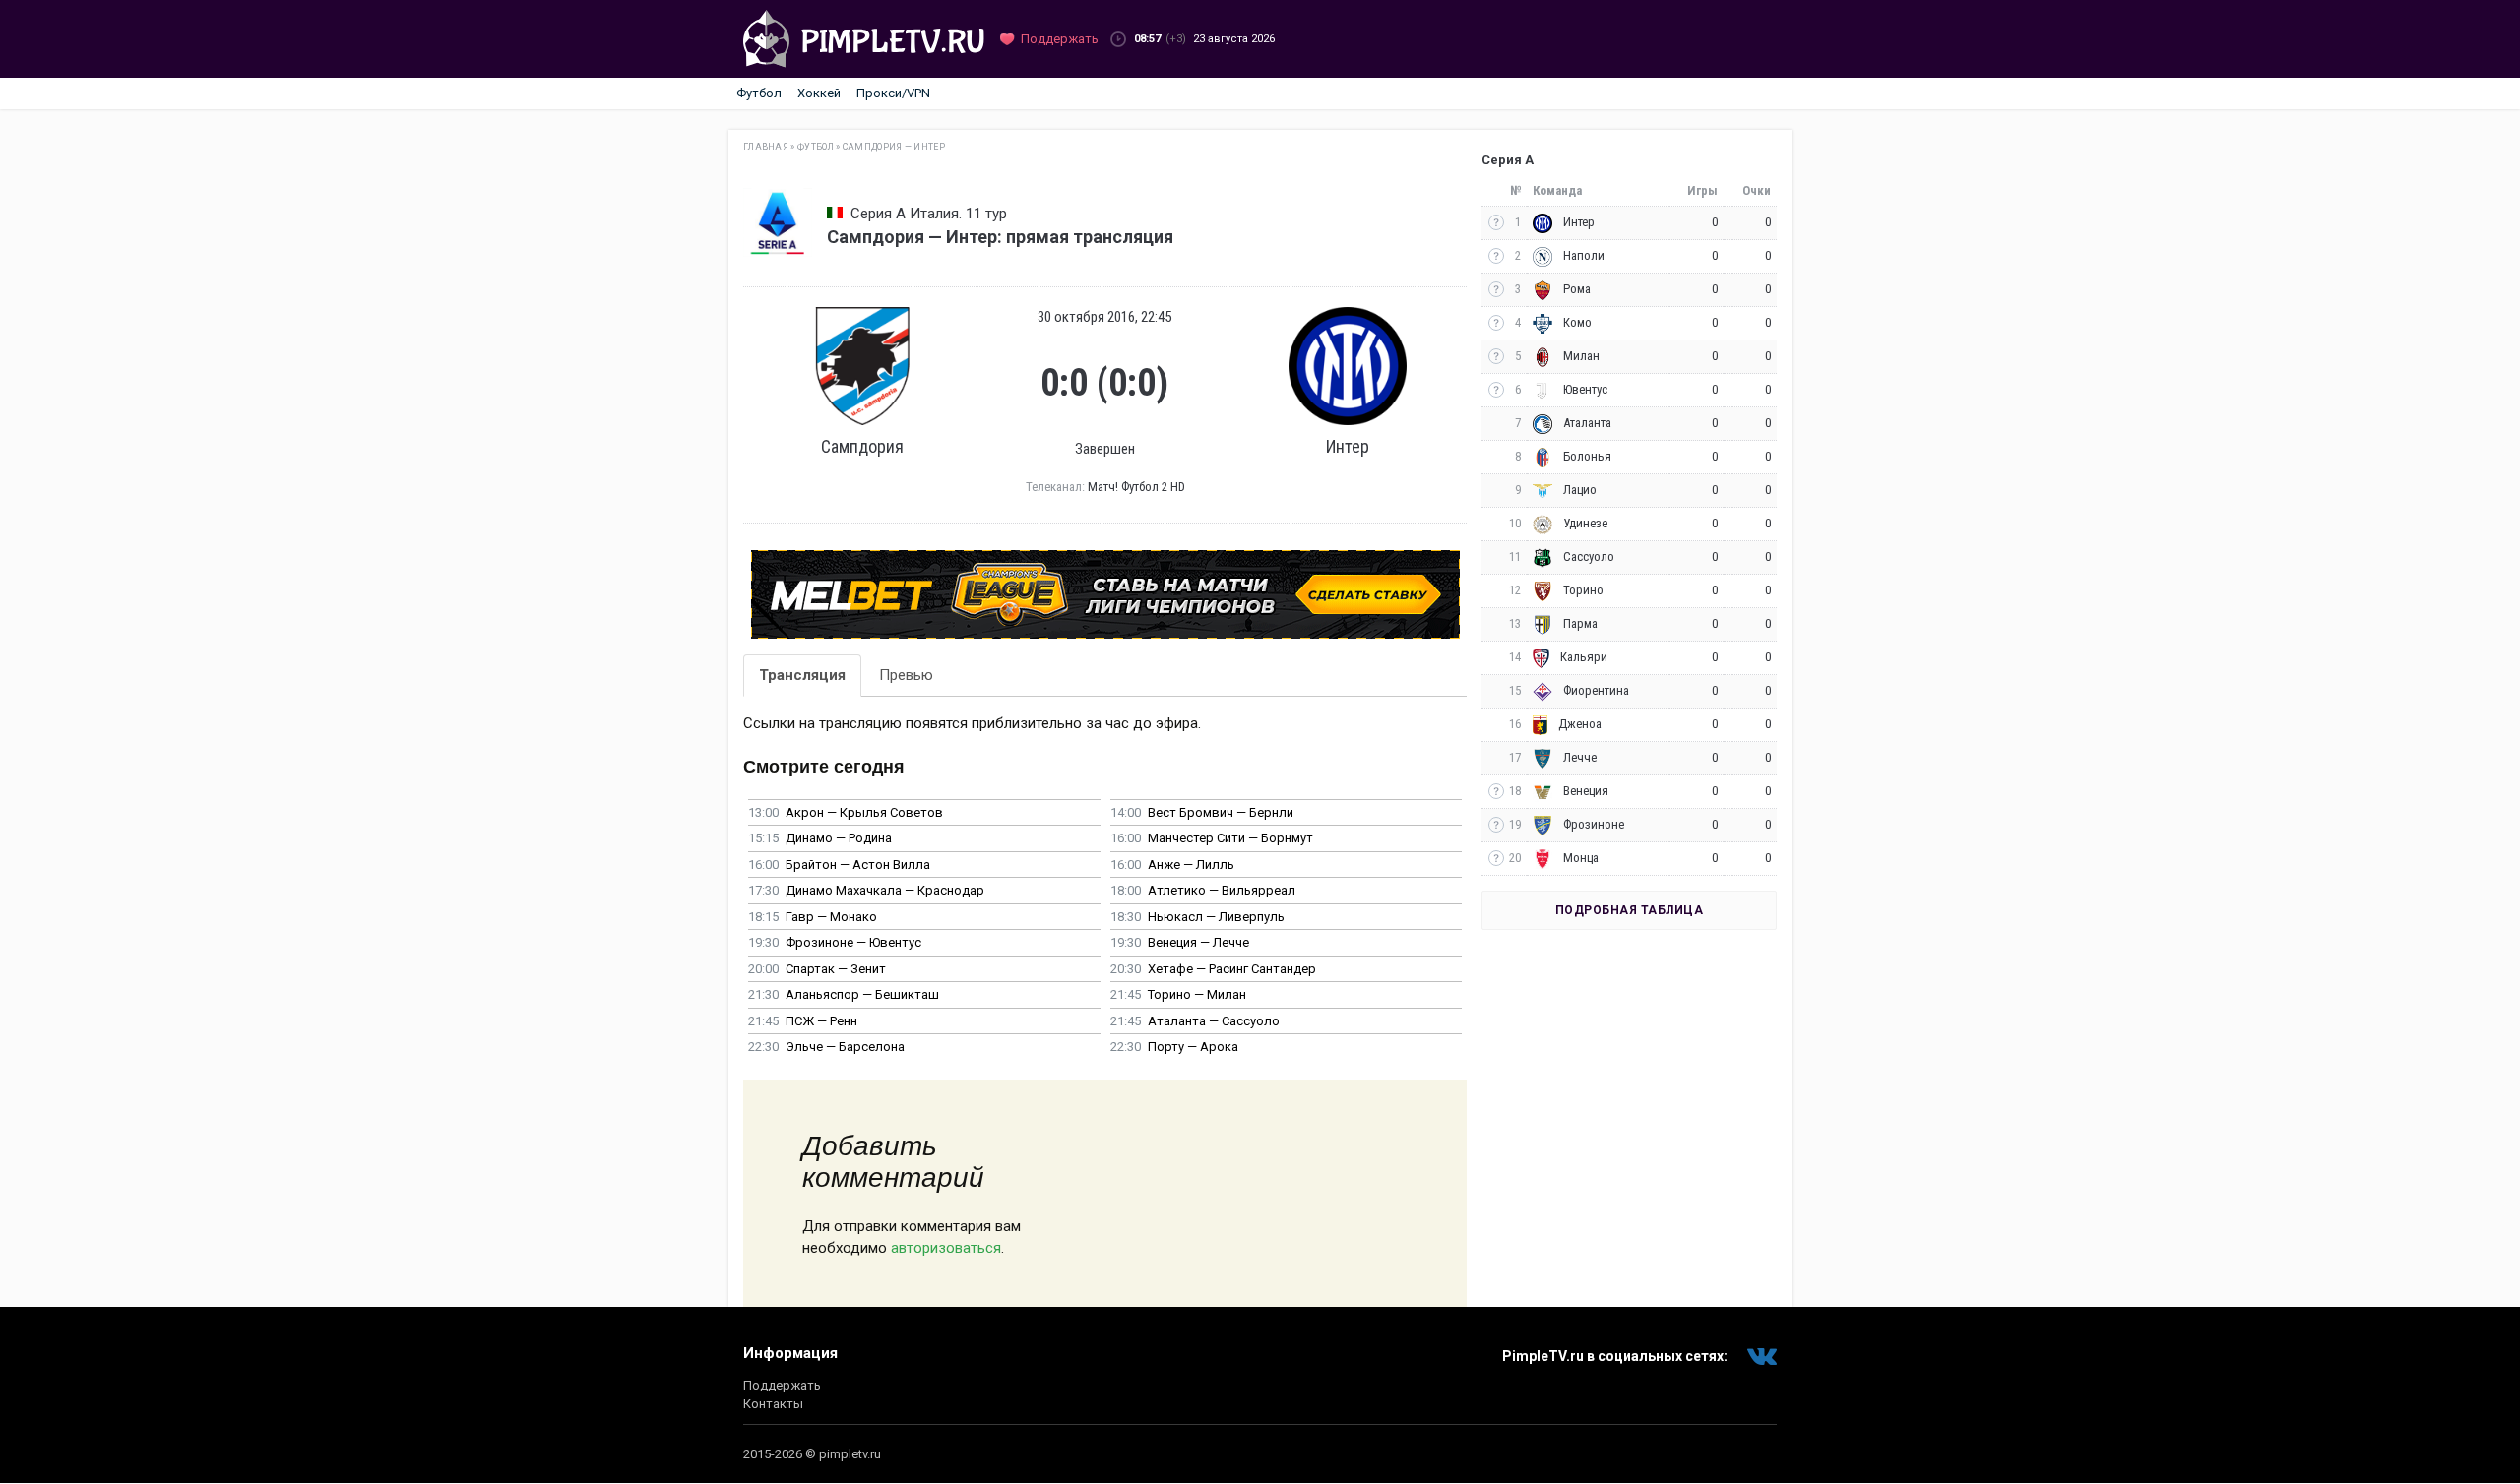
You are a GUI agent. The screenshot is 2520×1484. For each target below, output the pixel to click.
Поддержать (782, 1385)
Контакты (773, 1404)
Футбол (759, 93)
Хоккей (819, 93)
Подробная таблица (1630, 910)
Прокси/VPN (893, 93)
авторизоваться (946, 1248)
